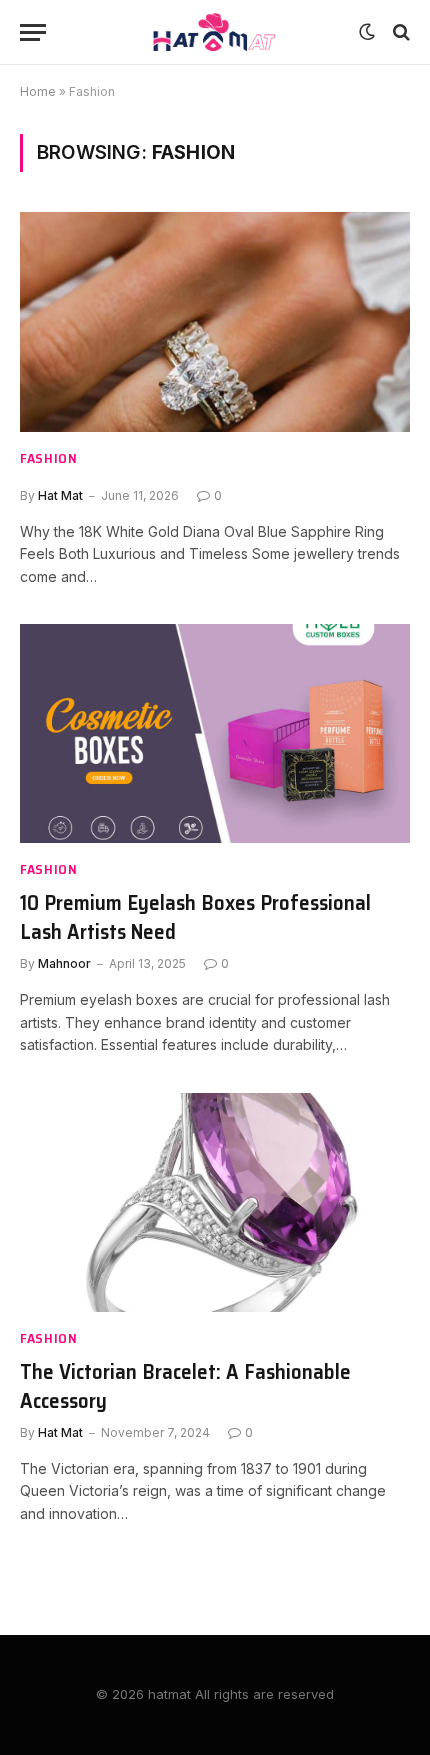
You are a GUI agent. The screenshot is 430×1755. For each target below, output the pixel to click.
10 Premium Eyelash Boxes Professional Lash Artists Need (195, 917)
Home (38, 91)
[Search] (399, 32)
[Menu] (33, 32)
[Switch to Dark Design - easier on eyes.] (367, 32)
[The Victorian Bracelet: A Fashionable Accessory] (215, 1202)
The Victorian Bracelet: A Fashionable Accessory (185, 1386)
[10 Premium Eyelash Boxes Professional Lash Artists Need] (215, 733)
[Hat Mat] (214, 32)
